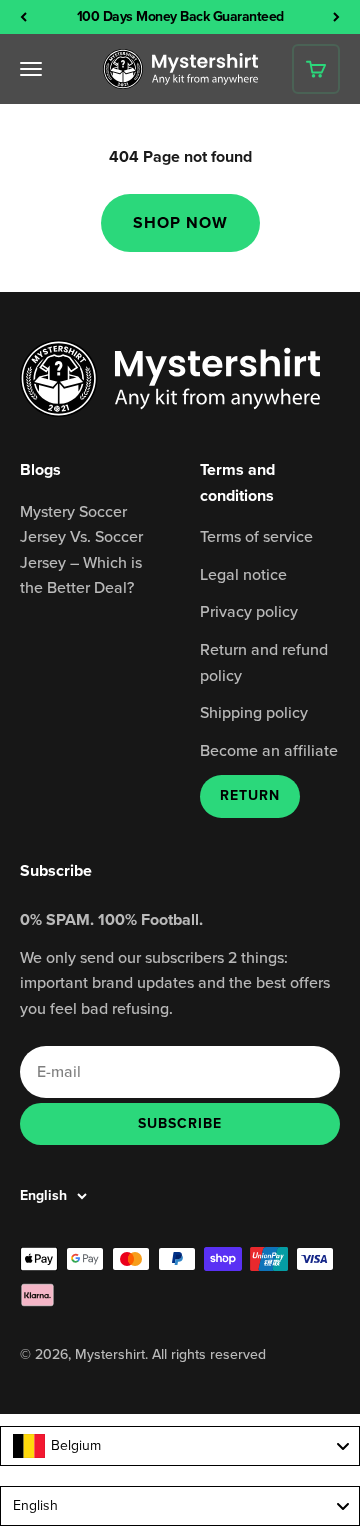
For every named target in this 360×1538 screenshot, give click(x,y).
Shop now (180, 222)
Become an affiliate (269, 750)
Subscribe (179, 1123)
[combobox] (180, 1446)
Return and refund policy (264, 662)
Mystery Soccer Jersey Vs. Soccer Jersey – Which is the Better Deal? (81, 549)
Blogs (40, 469)
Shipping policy (254, 712)
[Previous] (23, 17)
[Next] (336, 17)
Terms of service (256, 536)
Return (250, 795)
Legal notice (243, 574)
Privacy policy (249, 611)
